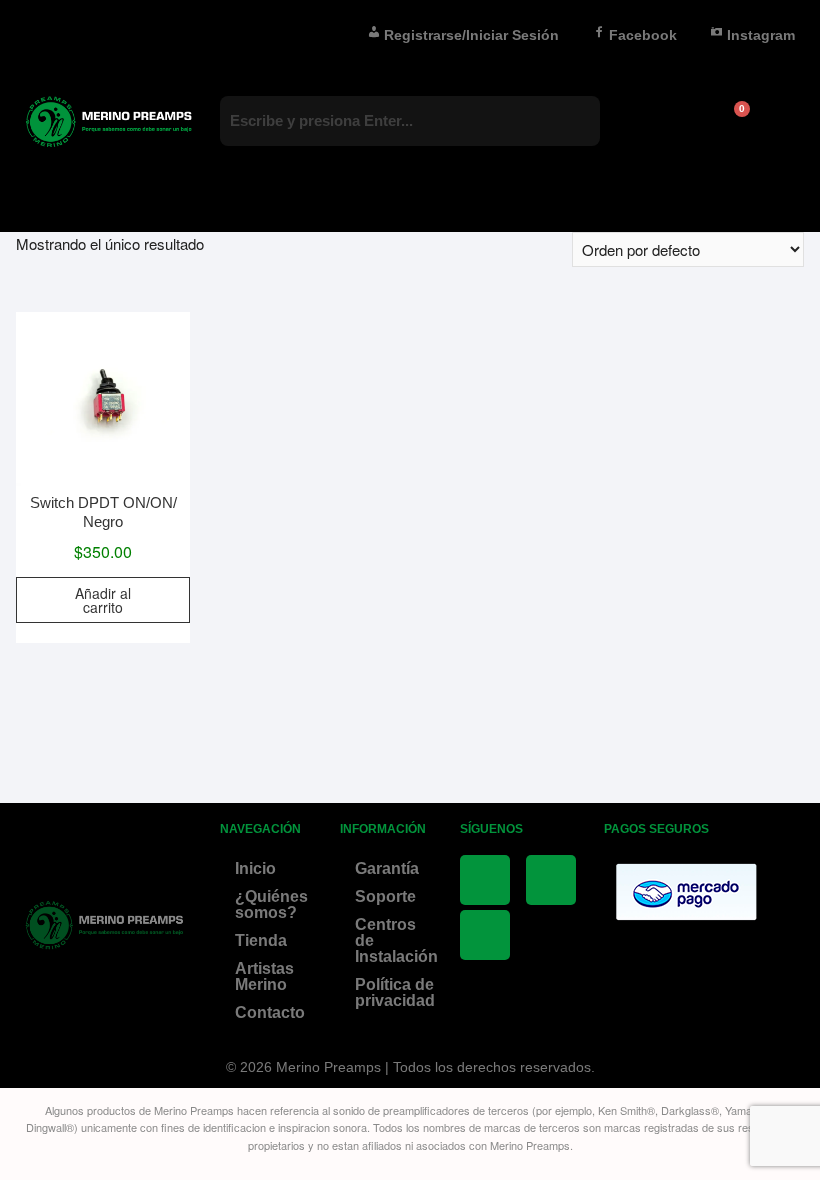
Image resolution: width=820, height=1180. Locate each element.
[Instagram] (485, 935)
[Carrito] (732, 121)
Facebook (643, 35)
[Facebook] (485, 880)
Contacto (270, 1012)
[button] (410, 192)
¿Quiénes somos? (271, 904)
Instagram (761, 35)
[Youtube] (551, 880)
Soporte (385, 896)
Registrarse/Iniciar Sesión (471, 35)
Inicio (255, 868)
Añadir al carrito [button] (103, 600)
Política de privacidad (395, 992)
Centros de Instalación (396, 940)
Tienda (261, 940)
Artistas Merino (264, 976)
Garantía (387, 868)
